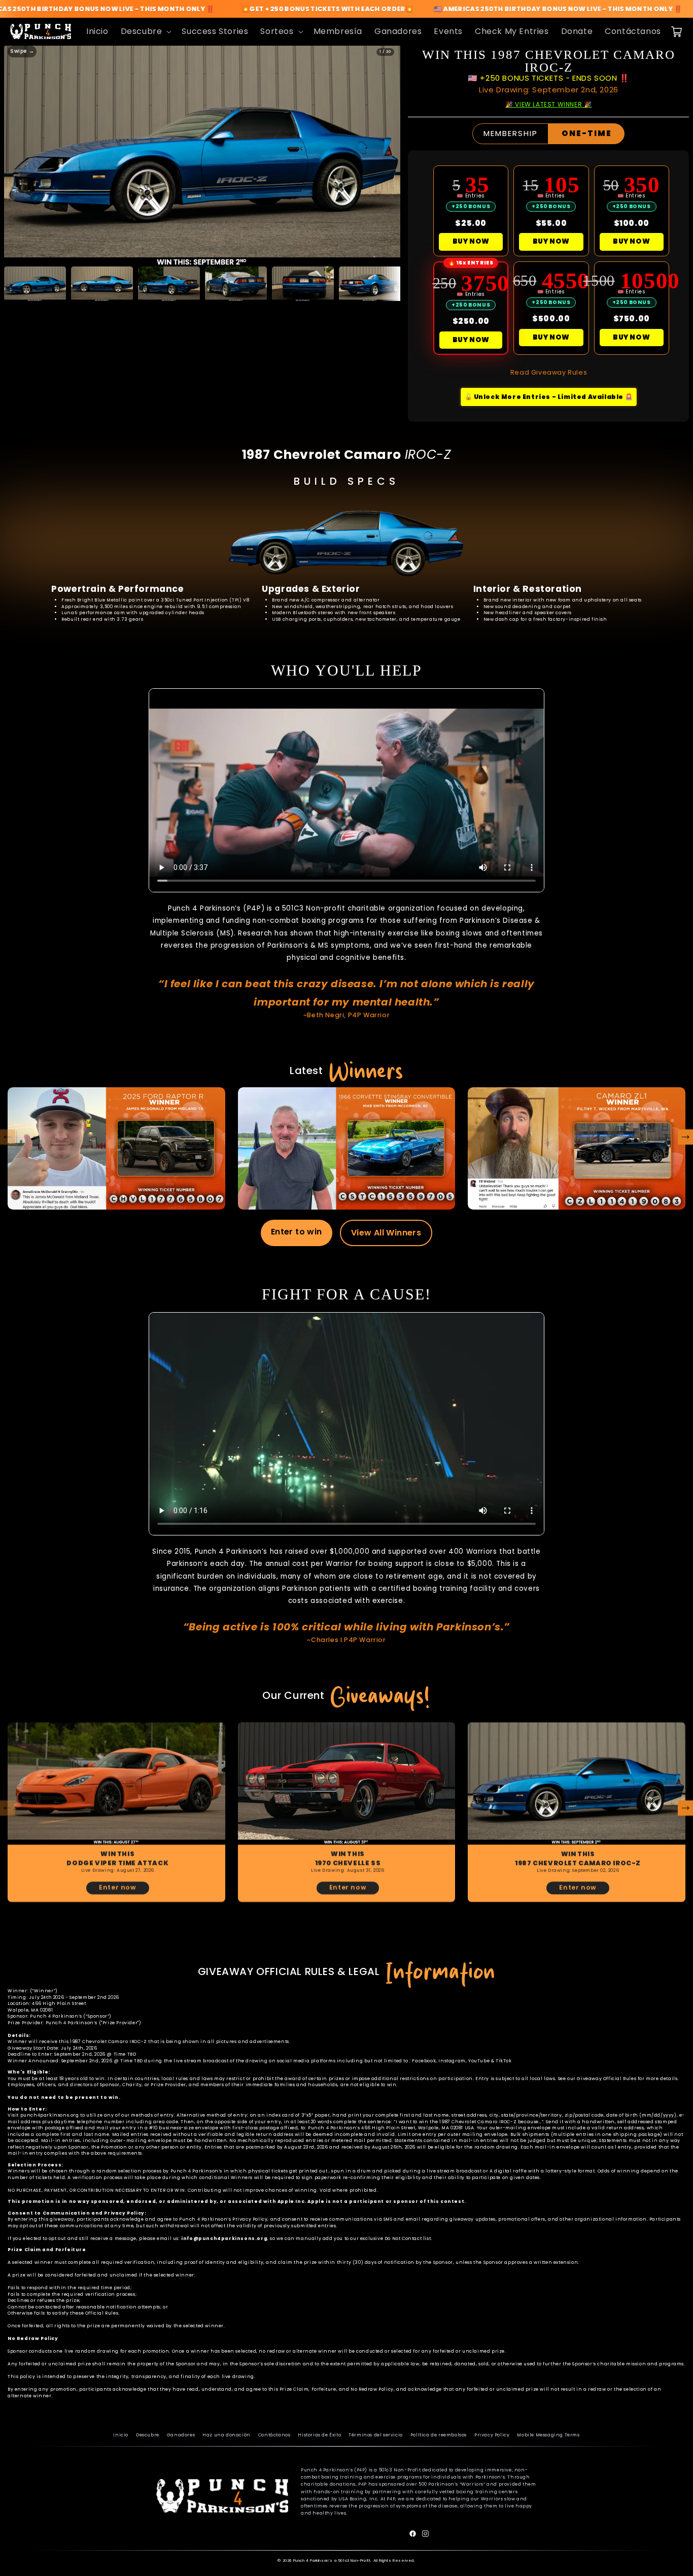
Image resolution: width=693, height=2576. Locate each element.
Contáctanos (274, 2435)
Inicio (121, 2435)
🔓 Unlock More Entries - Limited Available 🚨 (549, 397)
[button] (145, 32)
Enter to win (297, 1232)
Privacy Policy (492, 2435)
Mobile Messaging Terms (548, 2435)
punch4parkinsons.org (50, 2115)
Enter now (117, 1887)
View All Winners (386, 1233)
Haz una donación (227, 2435)
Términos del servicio (376, 2435)
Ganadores (181, 2435)
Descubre (148, 2435)
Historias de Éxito (319, 2435)
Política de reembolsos (439, 2435)
